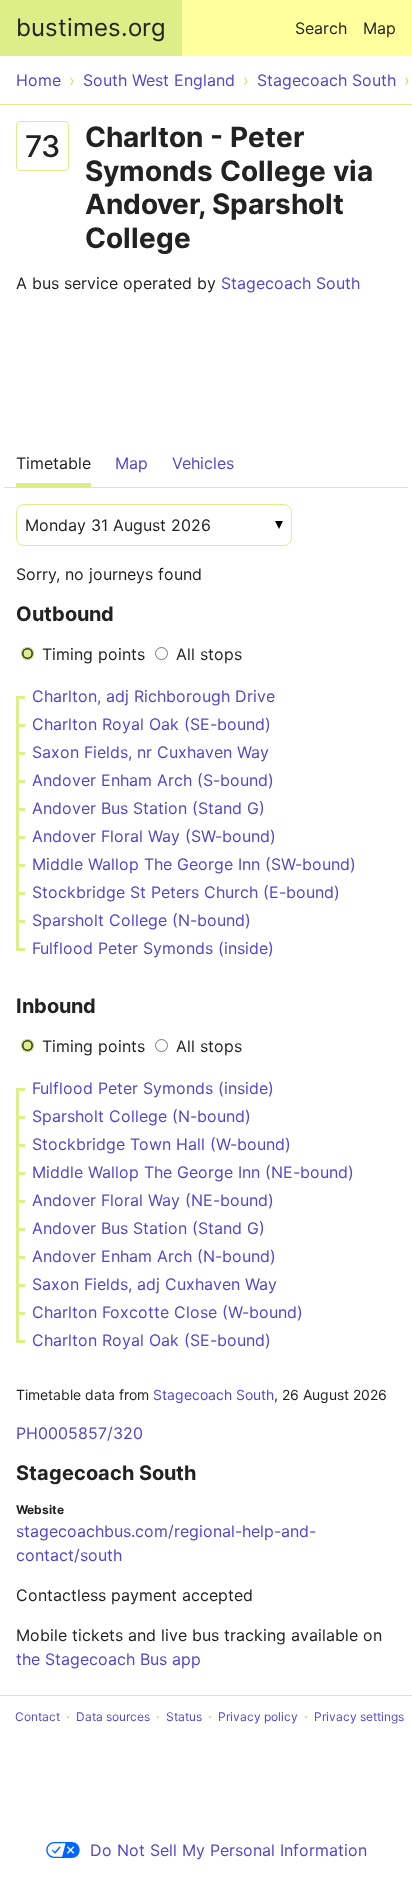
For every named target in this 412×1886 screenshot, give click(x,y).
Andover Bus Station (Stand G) (148, 808)
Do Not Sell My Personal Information (228, 1850)
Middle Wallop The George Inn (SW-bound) (194, 864)
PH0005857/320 (79, 1433)
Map (379, 28)
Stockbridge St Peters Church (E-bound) (186, 892)
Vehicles (203, 463)
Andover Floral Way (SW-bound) (154, 836)
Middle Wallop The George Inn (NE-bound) (193, 1172)
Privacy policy (258, 1716)
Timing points (93, 654)
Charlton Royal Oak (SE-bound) (151, 724)
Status (184, 1716)
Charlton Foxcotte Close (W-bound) (167, 1312)
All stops (209, 654)
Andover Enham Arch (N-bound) (154, 1256)
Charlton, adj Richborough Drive (153, 696)
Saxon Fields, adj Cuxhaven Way (154, 1284)
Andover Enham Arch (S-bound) (153, 780)
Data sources (113, 1716)
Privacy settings (359, 1716)
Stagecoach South (290, 283)
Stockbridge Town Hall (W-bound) (161, 1144)
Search (321, 28)
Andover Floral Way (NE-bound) (153, 1200)
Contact (37, 1716)
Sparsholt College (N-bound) (141, 920)
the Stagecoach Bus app (108, 1659)
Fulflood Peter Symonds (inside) (153, 948)
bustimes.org (91, 27)
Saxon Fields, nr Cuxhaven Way (150, 752)
